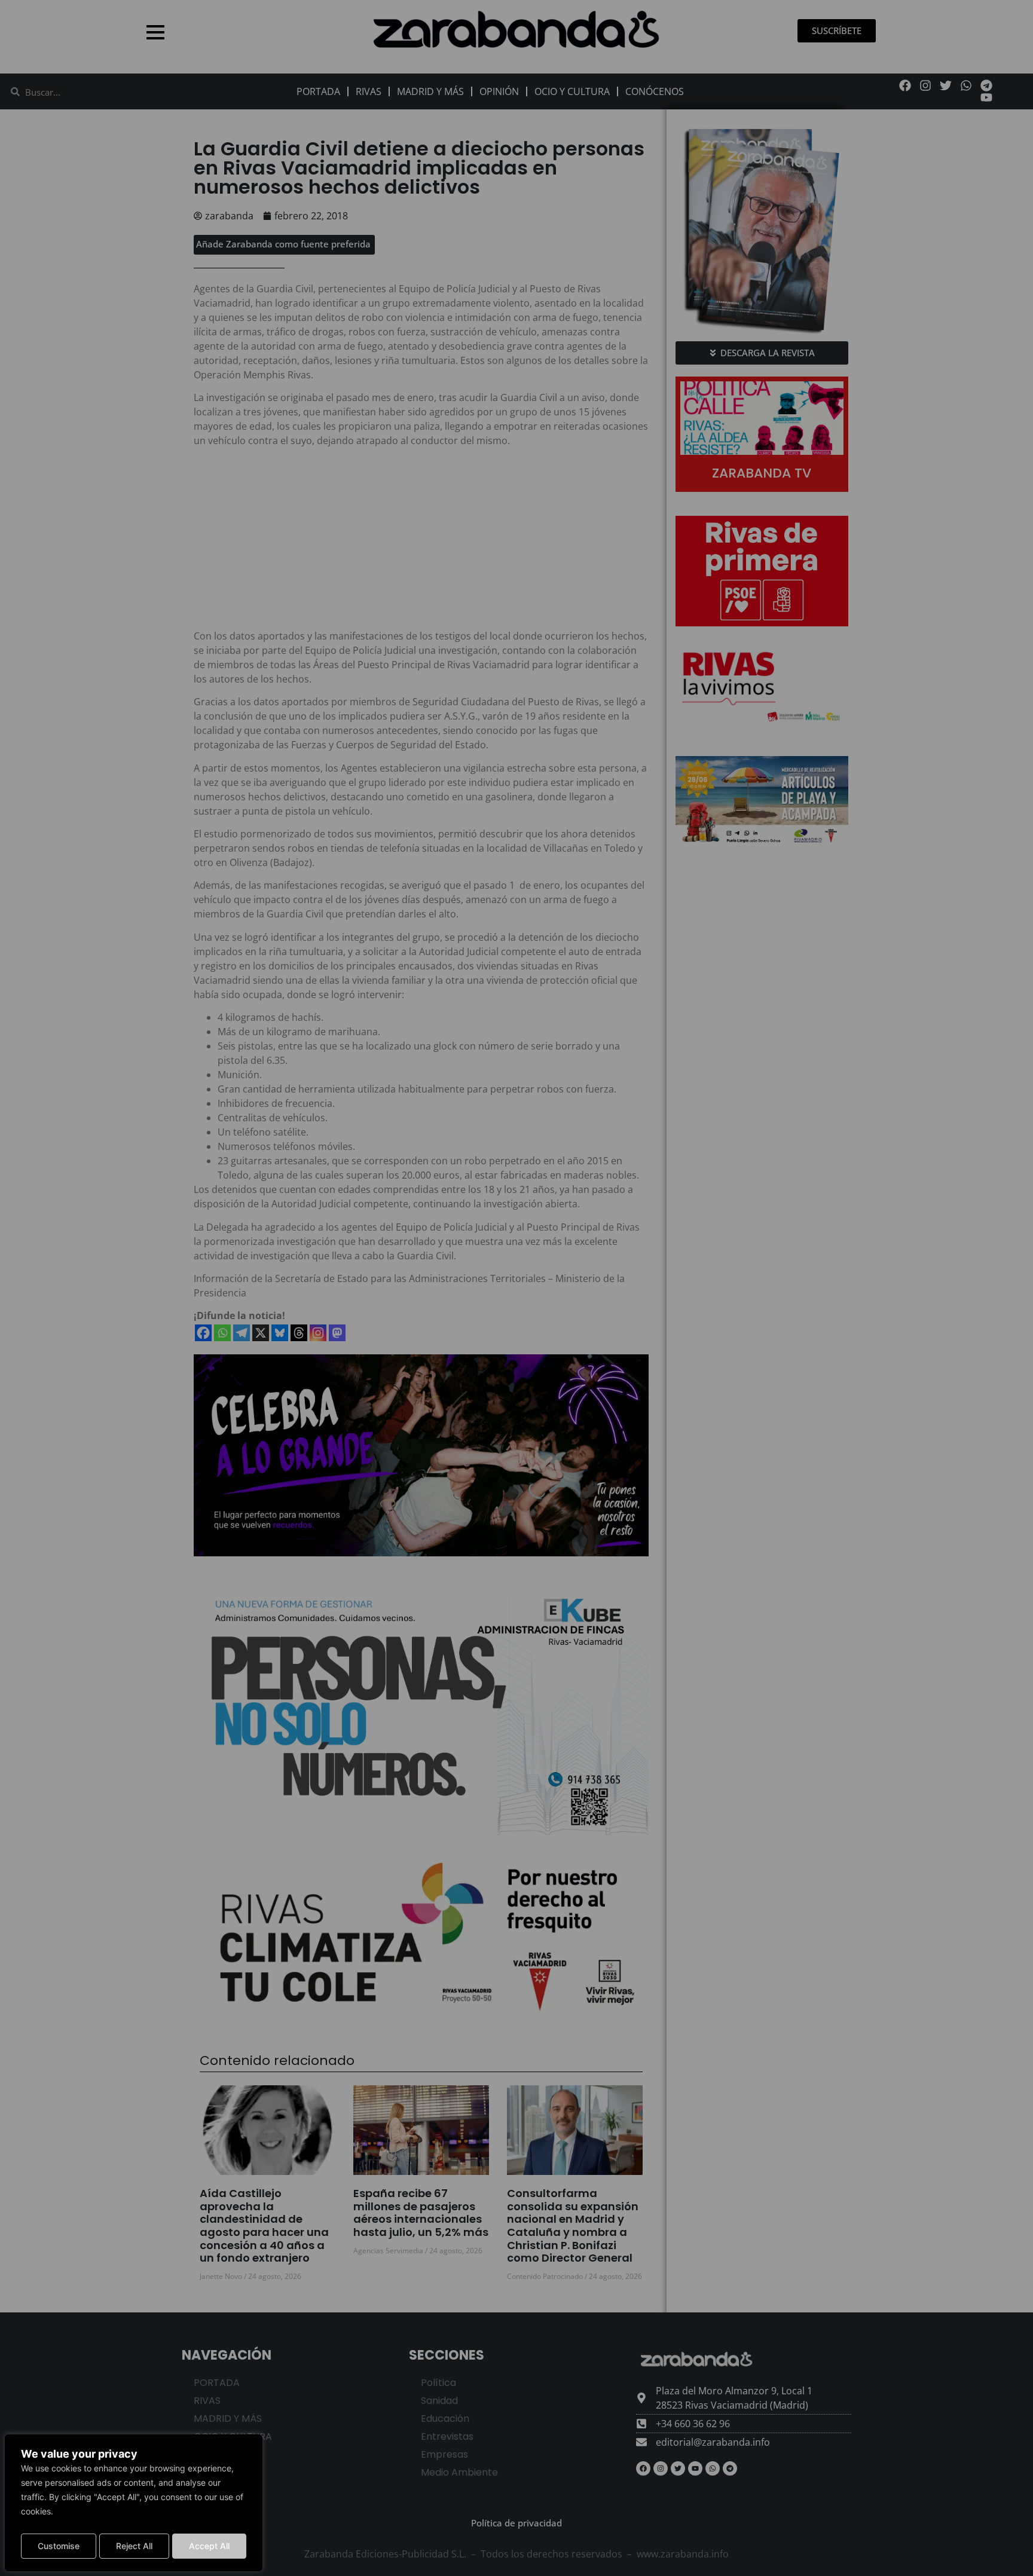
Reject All (134, 2546)
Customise (59, 2546)
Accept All (209, 2546)
